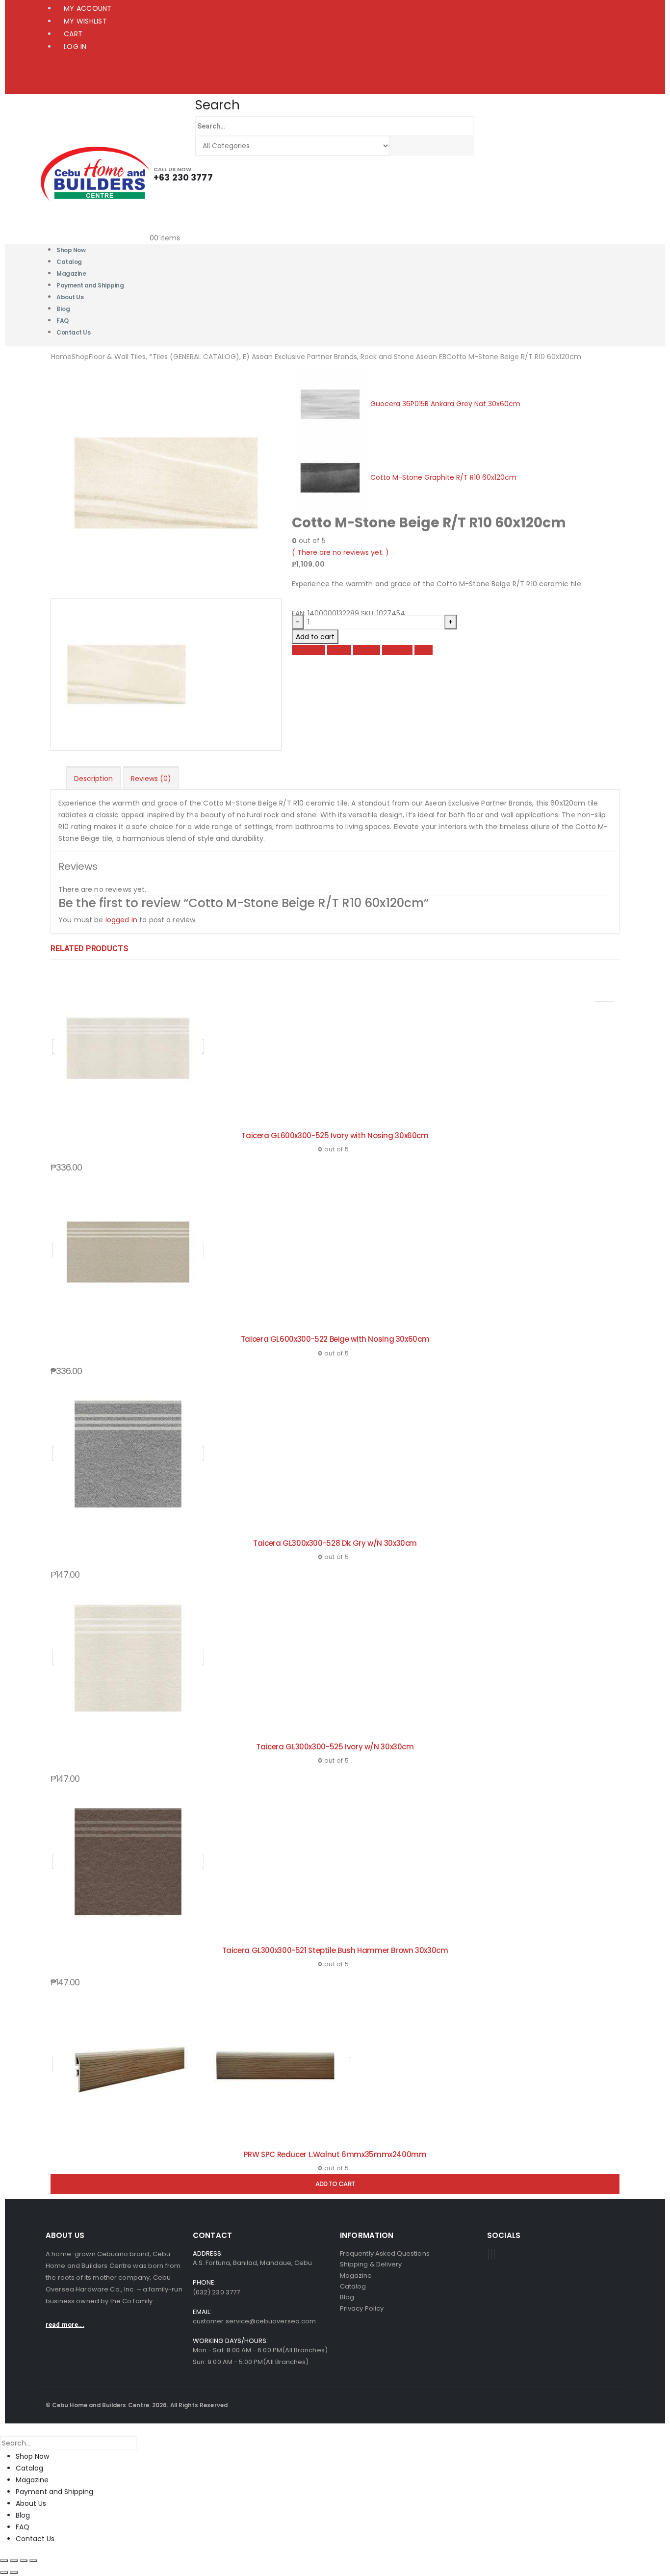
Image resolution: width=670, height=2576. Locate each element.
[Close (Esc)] (33, 2561)
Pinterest (397, 650)
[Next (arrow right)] (14, 2573)
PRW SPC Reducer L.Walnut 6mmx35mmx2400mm (335, 2154)
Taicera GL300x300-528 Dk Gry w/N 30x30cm (335, 1543)
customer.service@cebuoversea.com (254, 2321)
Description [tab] (93, 779)
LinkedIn (367, 650)
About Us (70, 297)
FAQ (23, 2527)
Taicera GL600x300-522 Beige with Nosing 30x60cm (335, 1339)
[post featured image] (128, 1046)
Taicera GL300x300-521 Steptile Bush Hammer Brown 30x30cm (335, 1950)
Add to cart (315, 637)
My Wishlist (85, 21)
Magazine (32, 2480)
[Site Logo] (95, 173)
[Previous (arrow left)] (4, 2573)
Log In (75, 47)
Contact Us (73, 332)
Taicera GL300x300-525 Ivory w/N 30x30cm (335, 1747)
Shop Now (32, 2456)
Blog (23, 2515)
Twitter (339, 650)
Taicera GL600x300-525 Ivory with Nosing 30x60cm (335, 1135)
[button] (218, 105)
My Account (88, 8)
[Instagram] (494, 2254)
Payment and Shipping (90, 285)
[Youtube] (491, 2254)
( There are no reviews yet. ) (340, 552)
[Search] (400, 146)
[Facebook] (489, 2254)
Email (424, 650)
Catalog (29, 2468)
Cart (73, 34)
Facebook (309, 650)
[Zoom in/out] (4, 2561)
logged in (121, 920)
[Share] (24, 2561)
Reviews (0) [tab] (151, 779)
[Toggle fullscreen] (14, 2561)
